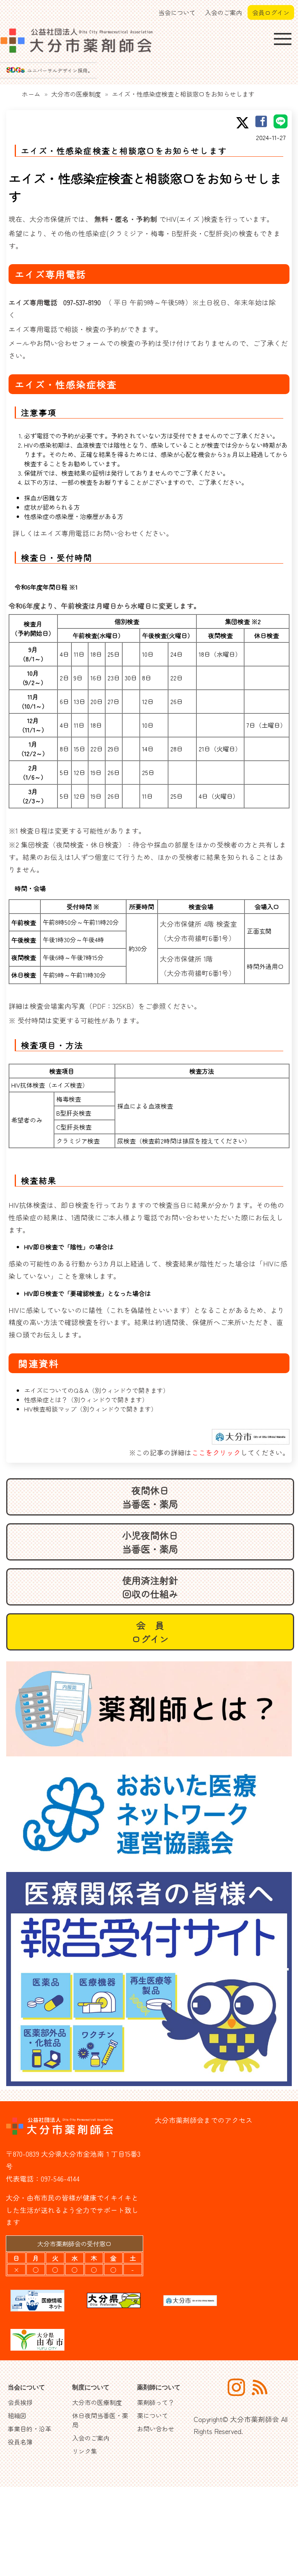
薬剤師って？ (156, 2402)
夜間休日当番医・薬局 (150, 1497)
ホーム (31, 94)
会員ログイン (271, 12)
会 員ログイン (150, 1632)
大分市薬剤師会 (255, 2419)
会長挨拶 (20, 2402)
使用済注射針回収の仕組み (150, 1587)
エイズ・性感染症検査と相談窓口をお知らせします (183, 94)
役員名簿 (20, 2442)
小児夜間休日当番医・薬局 (150, 1542)
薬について (152, 2415)
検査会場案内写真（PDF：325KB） (84, 1006)
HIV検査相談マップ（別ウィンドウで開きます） (91, 1409)
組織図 (17, 2415)
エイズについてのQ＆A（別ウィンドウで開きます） (97, 1390)
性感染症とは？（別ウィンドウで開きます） (86, 1400)
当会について (177, 12)
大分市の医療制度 (76, 94)
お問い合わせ (156, 2429)
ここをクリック (216, 1452)
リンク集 (85, 2451)
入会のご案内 (223, 12)
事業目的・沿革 (29, 2429)
